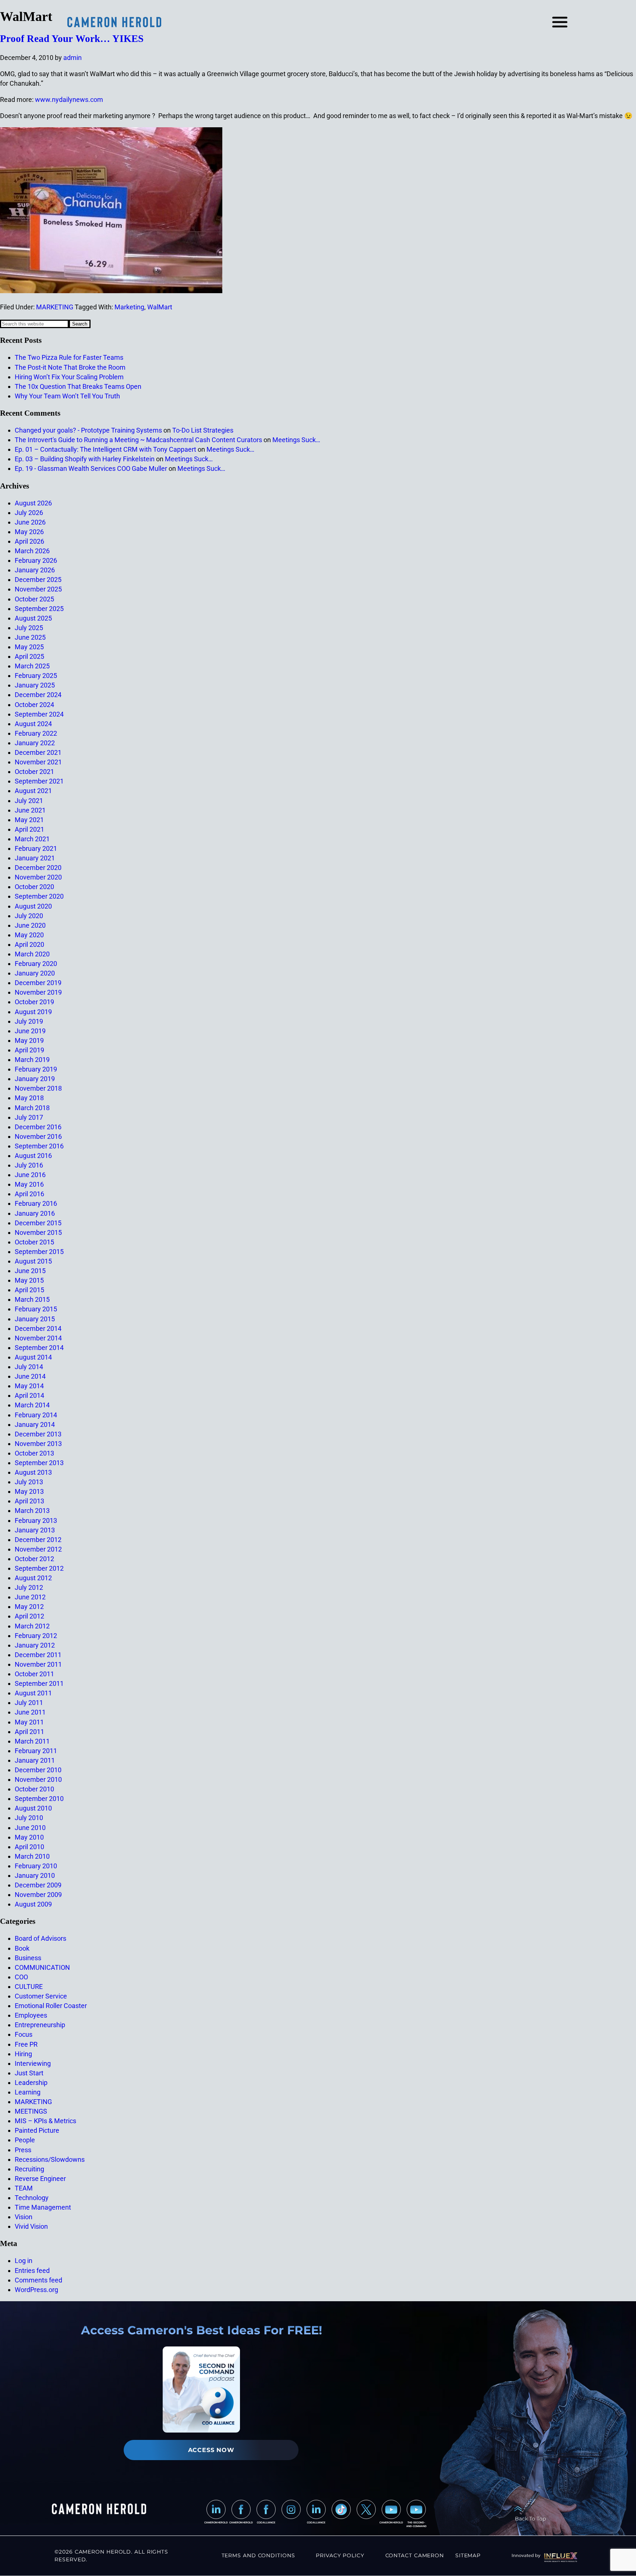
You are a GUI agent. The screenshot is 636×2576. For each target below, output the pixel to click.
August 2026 (33, 503)
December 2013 (38, 1434)
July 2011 (29, 1703)
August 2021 (33, 791)
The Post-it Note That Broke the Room (70, 367)
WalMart (160, 307)
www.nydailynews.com (69, 100)
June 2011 (30, 1712)
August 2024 (33, 724)
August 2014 (33, 1357)
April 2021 (29, 829)
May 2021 (29, 820)
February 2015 (36, 1309)
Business (28, 1958)
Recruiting (29, 2169)
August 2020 (33, 906)
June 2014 (30, 1376)
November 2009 (38, 1895)
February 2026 (36, 560)
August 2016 (33, 1156)
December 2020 (38, 868)
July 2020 (29, 916)
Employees (31, 2015)
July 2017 (29, 1117)
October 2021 (34, 772)
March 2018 (32, 1108)
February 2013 (36, 1520)
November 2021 (38, 762)
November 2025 (38, 589)
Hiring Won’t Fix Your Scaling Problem (69, 377)
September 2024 (39, 714)
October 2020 (34, 887)
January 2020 (35, 973)
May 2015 (29, 1280)
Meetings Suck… (296, 440)
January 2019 (35, 1079)
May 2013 (29, 1491)
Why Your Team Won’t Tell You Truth (67, 396)
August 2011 (33, 1693)
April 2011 (29, 1732)
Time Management (43, 2207)
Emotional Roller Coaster (51, 2006)
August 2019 (33, 1012)
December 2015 (38, 1223)
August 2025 (33, 618)
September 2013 (39, 1463)
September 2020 (39, 896)
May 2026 (29, 532)
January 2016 (35, 1213)
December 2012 (38, 1540)
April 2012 (29, 1616)
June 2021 (30, 810)
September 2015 (39, 1252)
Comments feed (38, 2280)
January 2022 (35, 743)
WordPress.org (36, 2290)
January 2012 (35, 1645)
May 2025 (29, 647)
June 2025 (30, 637)
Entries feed (32, 2271)
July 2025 (29, 628)
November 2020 (38, 877)
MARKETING (55, 307)
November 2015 (38, 1232)
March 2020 (32, 954)
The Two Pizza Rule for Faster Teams (69, 357)
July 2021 (29, 801)
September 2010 (39, 1799)
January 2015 (35, 1319)
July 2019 (29, 1021)
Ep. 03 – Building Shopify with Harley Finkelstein (85, 459)
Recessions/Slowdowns (50, 2159)
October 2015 (34, 1242)
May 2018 (29, 1098)
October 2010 (34, 1789)
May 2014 (29, 1386)
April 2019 (29, 1050)
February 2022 (36, 733)
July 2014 (29, 1367)
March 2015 (32, 1299)
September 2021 (39, 781)
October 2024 (34, 705)
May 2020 (29, 935)
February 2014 (36, 1415)
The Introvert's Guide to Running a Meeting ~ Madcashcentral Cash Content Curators (138, 440)
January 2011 (35, 1760)
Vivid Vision (31, 2226)
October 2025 (34, 599)
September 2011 (39, 1683)
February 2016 (36, 1203)
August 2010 (33, 1808)
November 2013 (38, 1444)
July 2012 (29, 1587)
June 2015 (30, 1271)
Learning (28, 2092)
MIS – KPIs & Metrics (45, 2121)
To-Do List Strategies (203, 430)
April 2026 (29, 541)
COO (21, 1977)
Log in (24, 2261)
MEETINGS (31, 2111)
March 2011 (32, 1741)
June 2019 (30, 1031)
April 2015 (29, 1290)
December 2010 (38, 1770)
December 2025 (38, 580)
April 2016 (29, 1194)
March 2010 (32, 1856)
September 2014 (39, 1348)
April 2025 (29, 656)
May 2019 (29, 1040)
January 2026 (35, 570)
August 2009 (33, 1904)
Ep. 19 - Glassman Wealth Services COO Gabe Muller (91, 468)
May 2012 (29, 1607)
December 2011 (38, 1655)
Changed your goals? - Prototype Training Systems (88, 430)
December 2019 (38, 983)
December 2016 (38, 1127)
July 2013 (29, 1482)
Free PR (26, 2044)
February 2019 (36, 1069)
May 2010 (29, 1837)
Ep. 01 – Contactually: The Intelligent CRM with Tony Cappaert (105, 449)
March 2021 (32, 839)
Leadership (31, 2083)
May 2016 (29, 1184)
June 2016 (30, 1175)
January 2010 (35, 1875)
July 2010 (29, 1818)
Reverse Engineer (40, 2179)
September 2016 (39, 1146)
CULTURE (29, 1987)
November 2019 (38, 992)
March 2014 (32, 1405)
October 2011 (34, 1674)
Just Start (29, 2073)
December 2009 (38, 1885)
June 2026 (30, 522)
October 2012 (34, 1559)
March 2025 (32, 666)
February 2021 (36, 848)
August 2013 (33, 1472)
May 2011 (29, 1722)
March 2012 (32, 1626)
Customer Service (41, 1996)
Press (23, 2150)
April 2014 (29, 1395)
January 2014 (35, 1424)
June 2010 (30, 1828)
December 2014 (38, 1328)
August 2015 (33, 1261)
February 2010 (36, 1866)
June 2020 (30, 925)
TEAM (24, 2188)
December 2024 (38, 695)
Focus (24, 2034)
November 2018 (38, 1088)
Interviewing (33, 2063)
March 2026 (32, 551)
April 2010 (29, 1847)
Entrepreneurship (40, 2025)
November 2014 (38, 1338)
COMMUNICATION (42, 1967)
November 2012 (38, 1549)
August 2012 (33, 1578)
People (25, 2140)
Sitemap (468, 2555)
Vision (24, 2217)
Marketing (129, 307)
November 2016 (38, 1136)
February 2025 (36, 676)
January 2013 (35, 1530)
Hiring (23, 2054)
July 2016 (29, 1165)
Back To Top (530, 2519)
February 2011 (36, 1751)
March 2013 (32, 1511)
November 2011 (38, 1664)
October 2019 (34, 1002)
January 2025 (35, 685)
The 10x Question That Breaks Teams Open (78, 386)
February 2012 (36, 1636)
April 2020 (29, 944)
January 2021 (35, 858)
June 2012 (30, 1597)
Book (22, 1948)
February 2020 (36, 964)
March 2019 (32, 1060)
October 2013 (34, 1453)
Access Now (211, 2450)
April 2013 (29, 1501)
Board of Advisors (40, 1938)
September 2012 (39, 1568)
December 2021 (38, 752)
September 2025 (39, 609)
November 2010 (38, 1779)
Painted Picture (37, 2130)
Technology (32, 2198)
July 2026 (29, 513)
